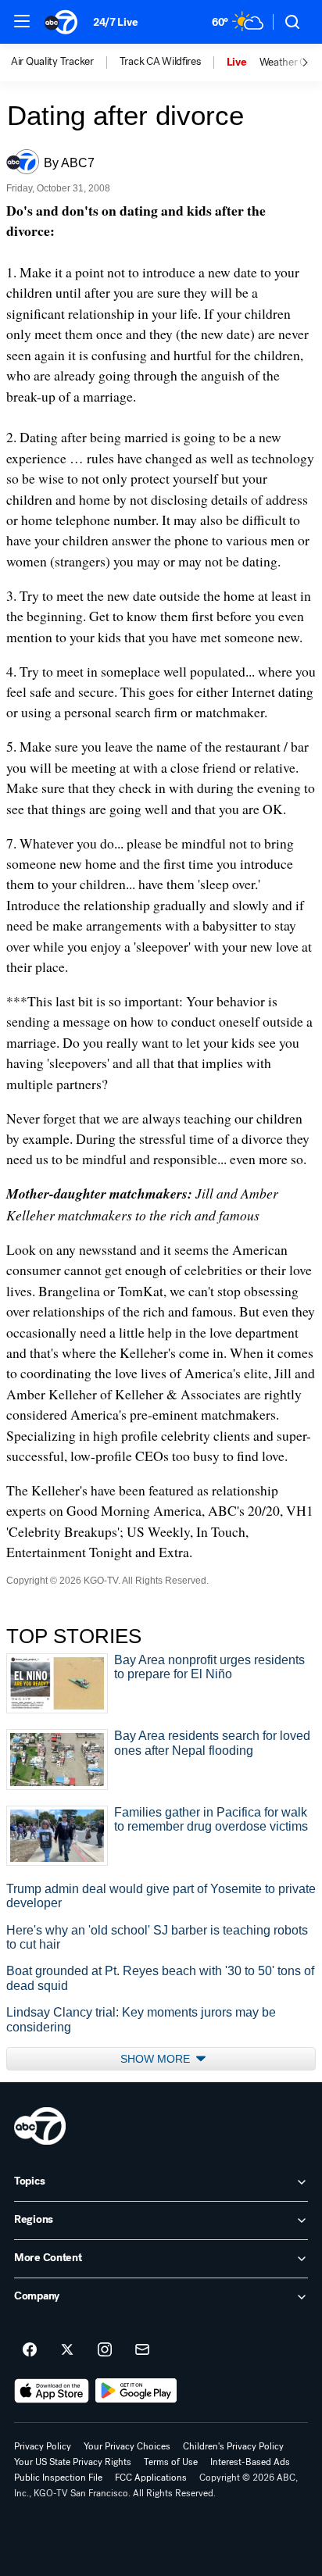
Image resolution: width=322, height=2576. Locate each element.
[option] (65, 63)
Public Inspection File (58, 2478)
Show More (157, 2059)
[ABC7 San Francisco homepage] (61, 22)
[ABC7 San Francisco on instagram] (105, 2350)
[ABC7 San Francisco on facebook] (30, 2350)
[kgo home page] (40, 2126)
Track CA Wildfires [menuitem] (160, 62)
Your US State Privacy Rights (73, 2462)
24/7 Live (115, 22)
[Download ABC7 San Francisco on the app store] (52, 2391)
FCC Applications (151, 2478)
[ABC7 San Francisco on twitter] (67, 2350)
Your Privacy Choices (127, 2446)
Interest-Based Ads (250, 2462)
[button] (22, 21)
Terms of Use (171, 2462)
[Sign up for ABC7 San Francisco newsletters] (142, 2350)
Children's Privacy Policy (233, 2446)
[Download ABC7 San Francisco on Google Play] (136, 2391)
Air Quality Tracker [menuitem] (52, 62)
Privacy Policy (43, 2446)
